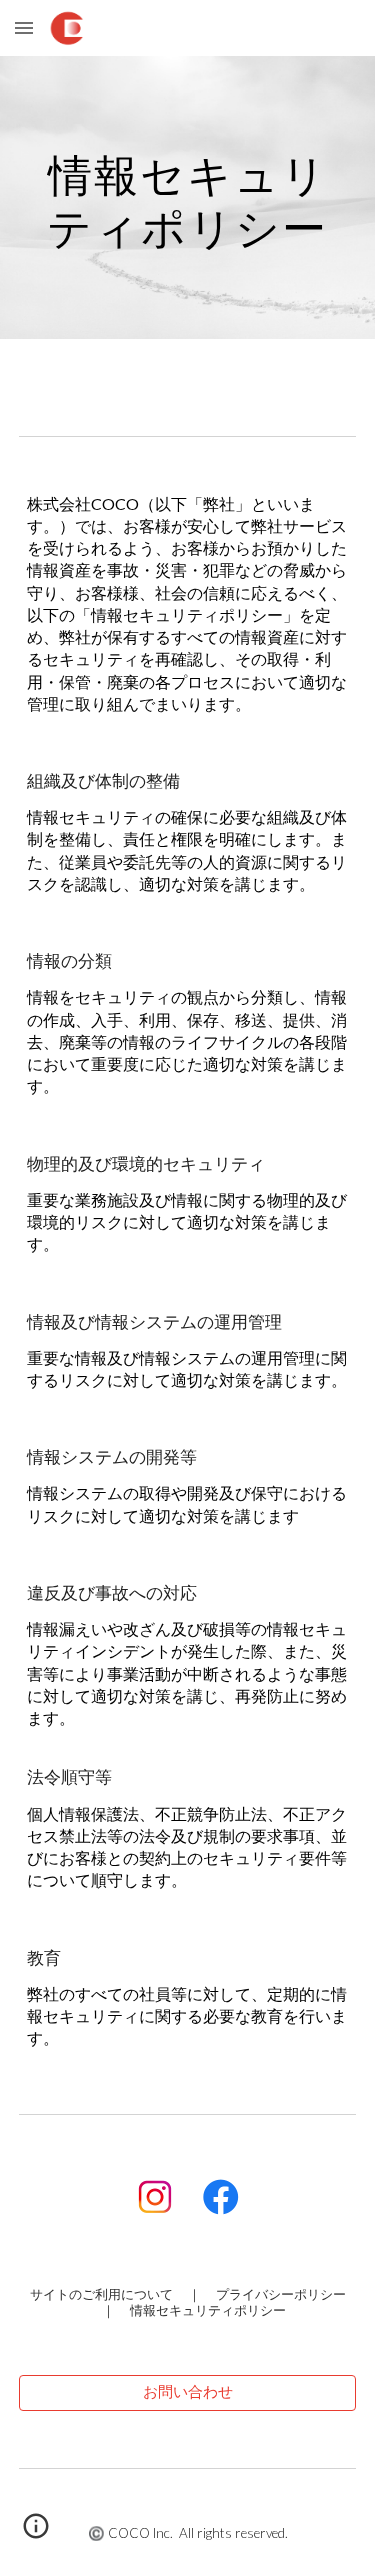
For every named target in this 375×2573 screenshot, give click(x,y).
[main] (188, 197)
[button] (24, 27)
